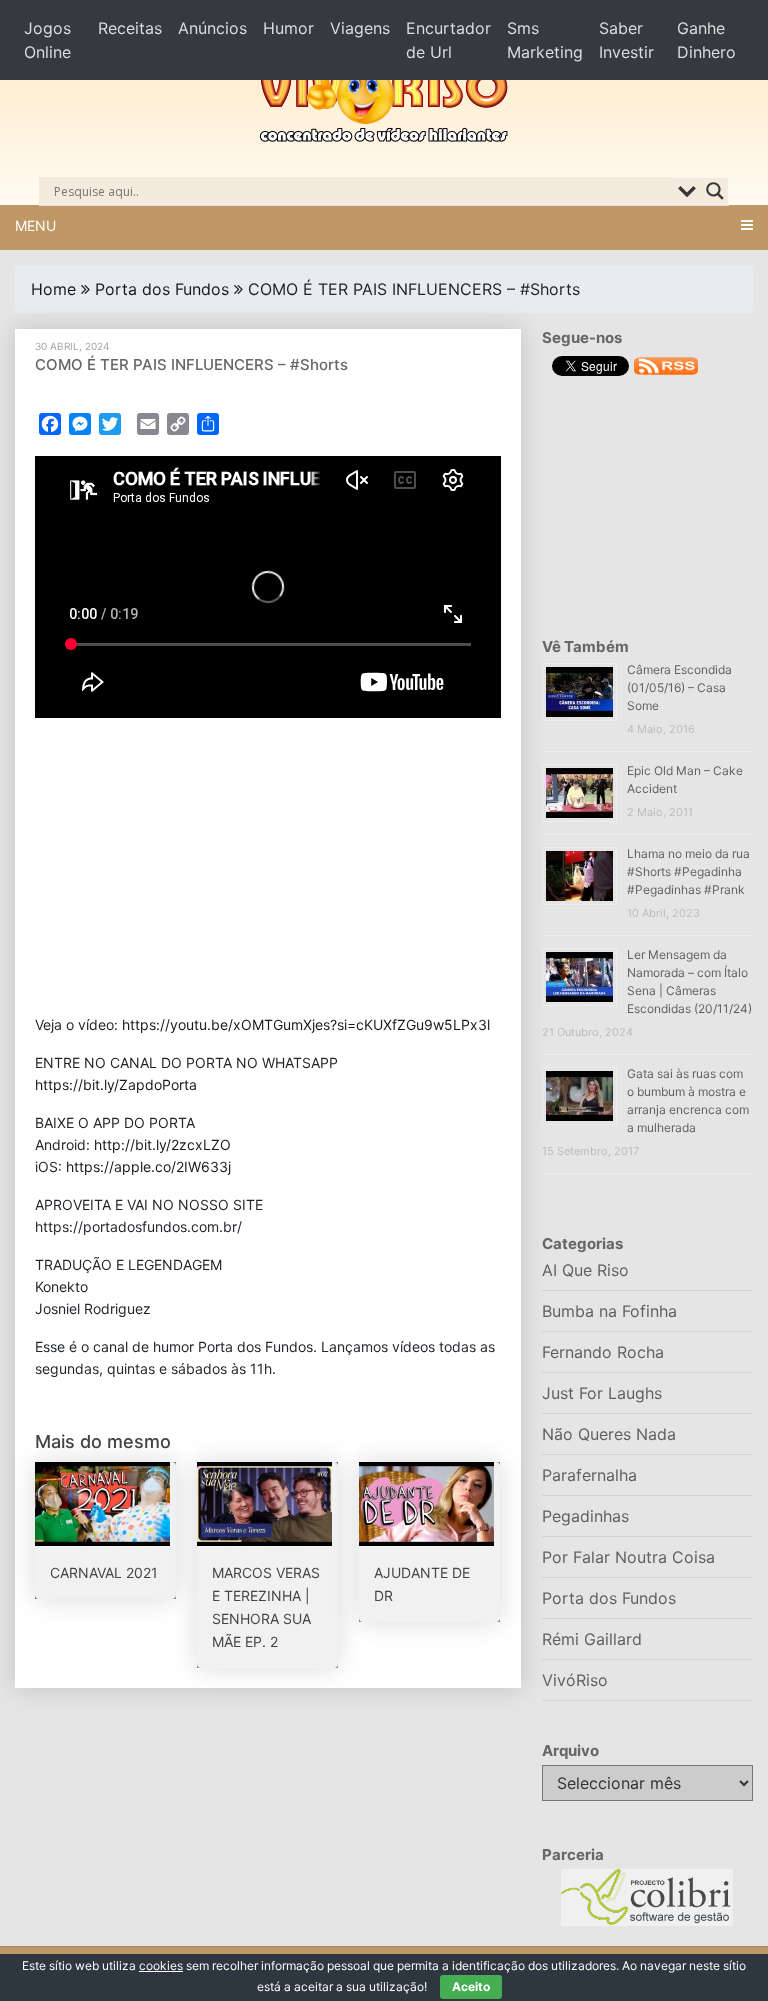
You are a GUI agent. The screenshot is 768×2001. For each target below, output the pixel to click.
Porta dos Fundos (162, 289)
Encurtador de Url (448, 40)
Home (53, 289)
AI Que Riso (585, 1270)
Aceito (471, 1986)
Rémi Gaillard (592, 1639)
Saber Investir (626, 40)
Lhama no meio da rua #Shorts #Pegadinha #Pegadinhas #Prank (688, 871)
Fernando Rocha (603, 1352)
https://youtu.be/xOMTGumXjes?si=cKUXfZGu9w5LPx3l (306, 1024)
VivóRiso (575, 1680)
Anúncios (212, 28)
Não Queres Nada (609, 1434)
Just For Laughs (602, 1393)
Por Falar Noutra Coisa (628, 1557)
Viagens (360, 28)
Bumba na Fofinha (609, 1311)
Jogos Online (47, 40)
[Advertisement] (268, 866)
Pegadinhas (585, 1516)
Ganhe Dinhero (706, 40)
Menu (35, 225)
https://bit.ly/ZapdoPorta (116, 1084)
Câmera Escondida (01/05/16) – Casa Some (679, 687)
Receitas (130, 28)
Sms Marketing (545, 40)
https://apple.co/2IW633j (148, 1166)
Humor (288, 28)
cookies (161, 1965)
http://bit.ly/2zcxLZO (162, 1144)
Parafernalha (589, 1475)
